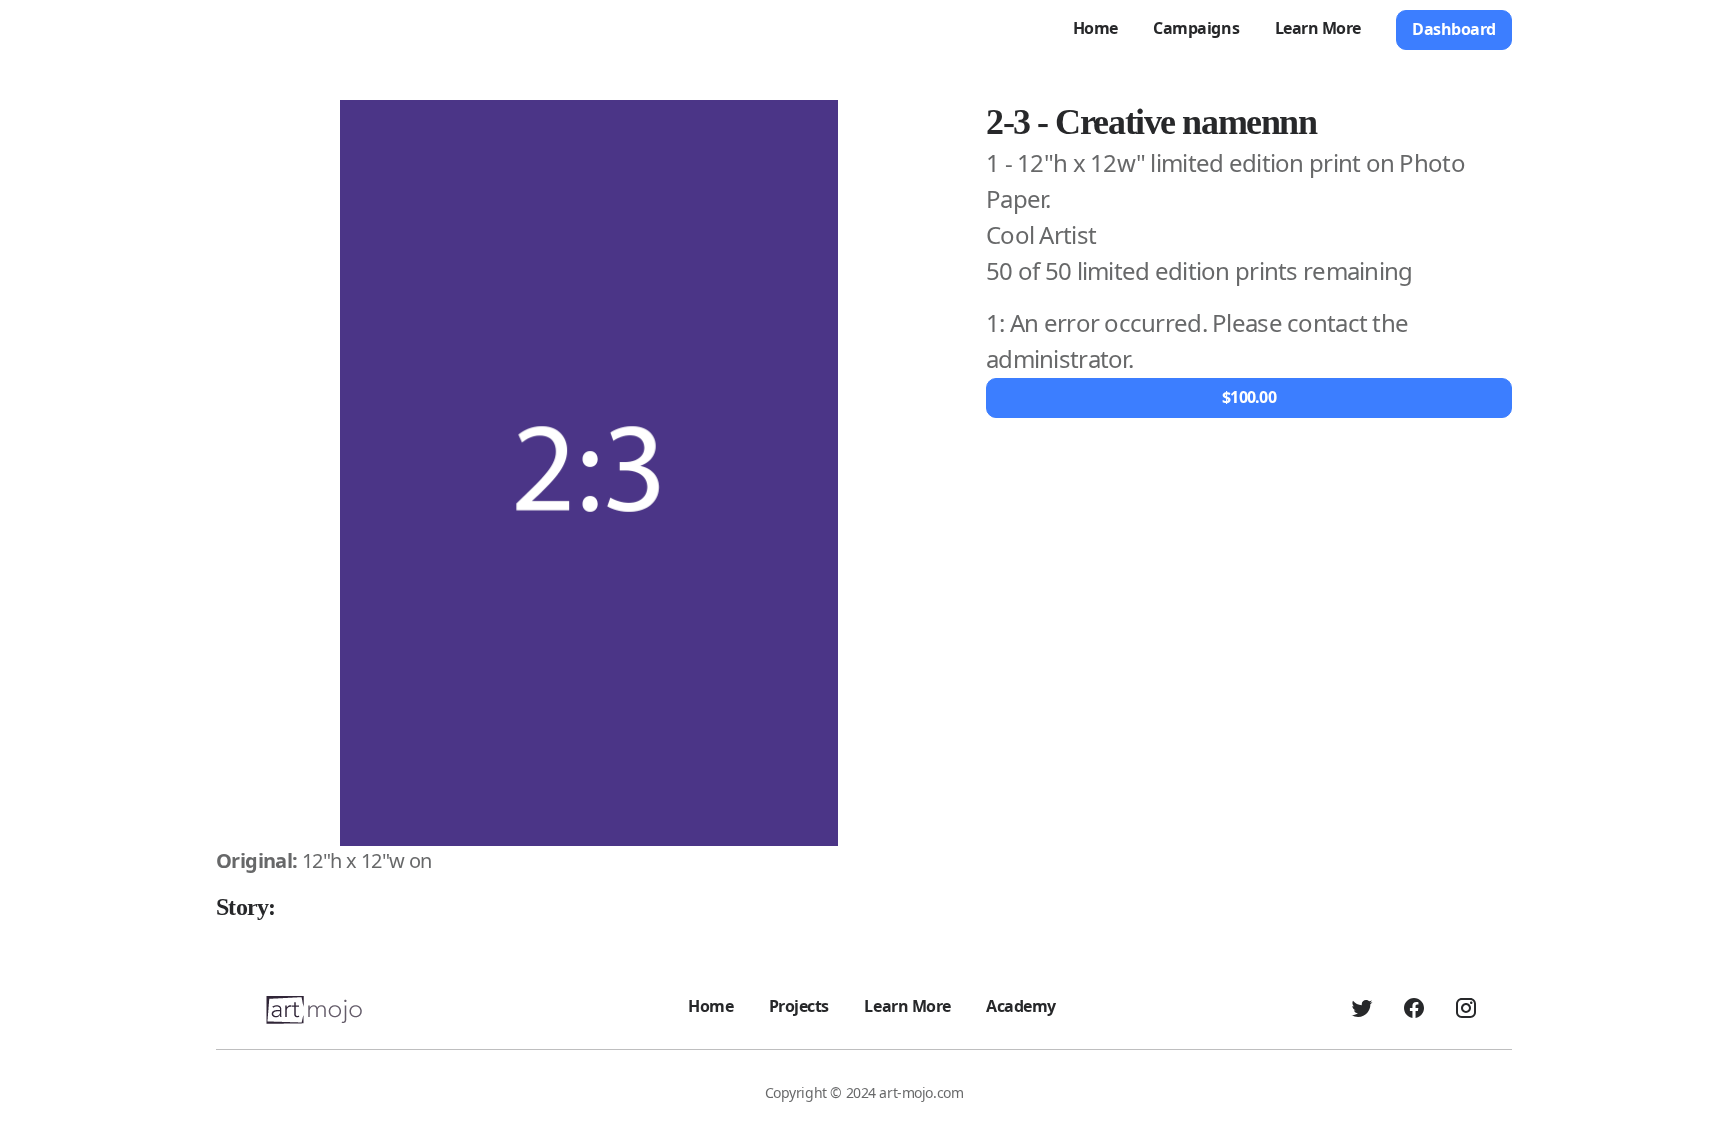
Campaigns (1196, 28)
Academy (1021, 1006)
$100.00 (1249, 397)
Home (1095, 28)
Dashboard (1454, 29)
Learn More (1318, 28)
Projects (799, 1006)
